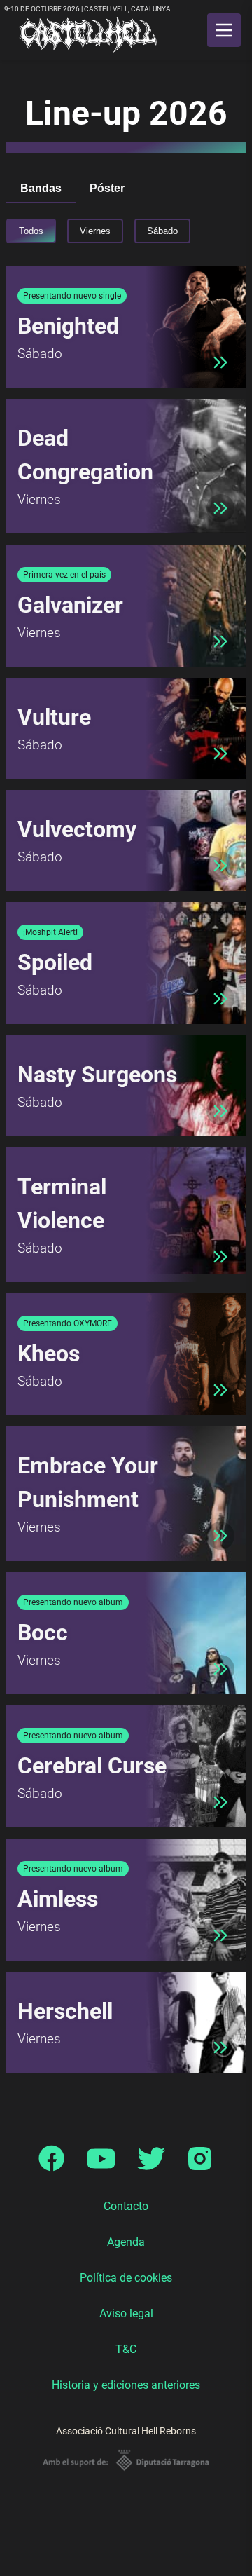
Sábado (162, 231)
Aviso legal (126, 2313)
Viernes (95, 231)
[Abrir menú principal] (224, 30)
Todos (31, 231)
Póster (107, 188)
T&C (126, 2349)
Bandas (41, 188)
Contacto (126, 2206)
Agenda (126, 2242)
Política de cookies (126, 2278)
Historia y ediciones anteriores (126, 2385)
